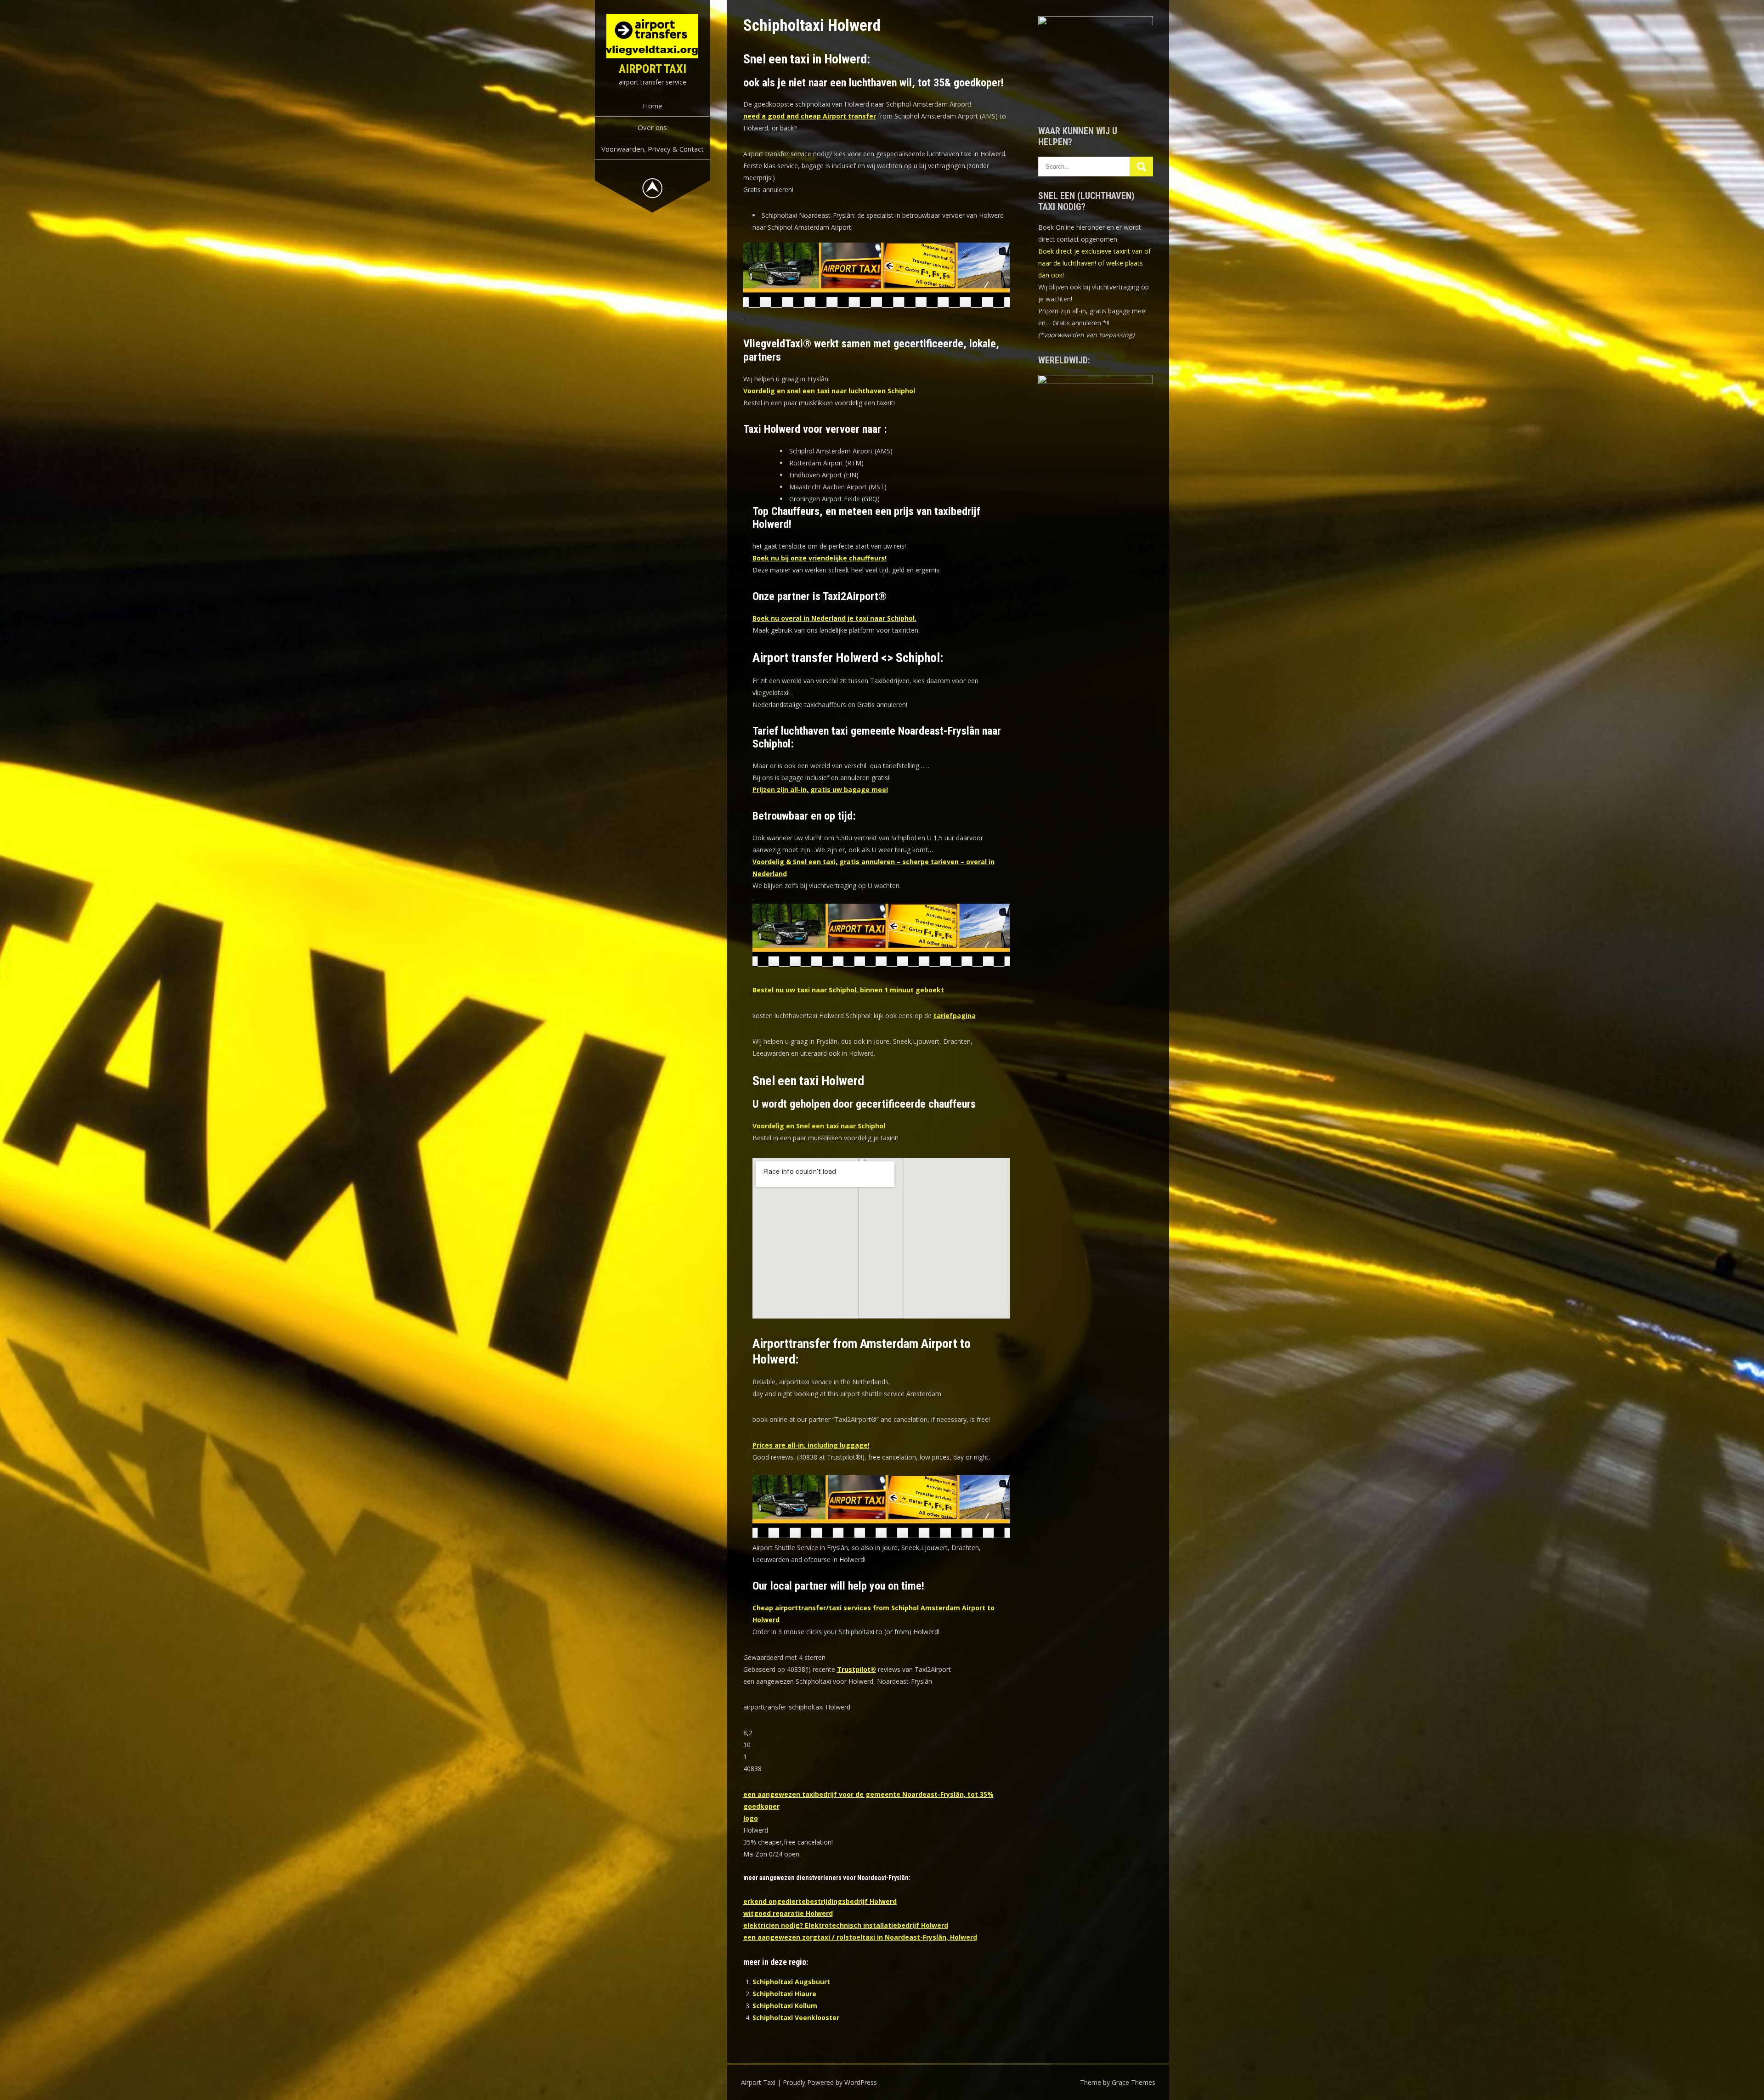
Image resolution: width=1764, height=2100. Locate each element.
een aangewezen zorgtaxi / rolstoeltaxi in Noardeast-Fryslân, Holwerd (860, 1937)
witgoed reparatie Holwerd (788, 1913)
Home (653, 106)
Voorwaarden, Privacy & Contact (653, 149)
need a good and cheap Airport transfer (810, 116)
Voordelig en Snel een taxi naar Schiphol (819, 1126)
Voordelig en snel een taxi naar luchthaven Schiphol (829, 391)
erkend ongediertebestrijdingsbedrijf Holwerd (820, 1901)
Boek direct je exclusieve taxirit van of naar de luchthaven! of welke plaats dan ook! (1094, 263)
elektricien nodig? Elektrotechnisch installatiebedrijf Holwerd (846, 1925)
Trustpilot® (857, 1669)
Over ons (652, 127)
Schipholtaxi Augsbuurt (791, 1982)
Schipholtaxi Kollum (785, 2006)
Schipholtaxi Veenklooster (796, 2018)
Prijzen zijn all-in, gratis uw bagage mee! (820, 790)
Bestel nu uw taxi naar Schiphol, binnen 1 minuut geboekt (848, 990)
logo (751, 1818)
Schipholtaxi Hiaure (784, 1994)
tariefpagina (955, 1016)
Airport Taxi (653, 69)
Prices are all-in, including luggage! (811, 1445)
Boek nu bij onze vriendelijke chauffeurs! (820, 558)
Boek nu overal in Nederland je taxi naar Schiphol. (834, 618)
